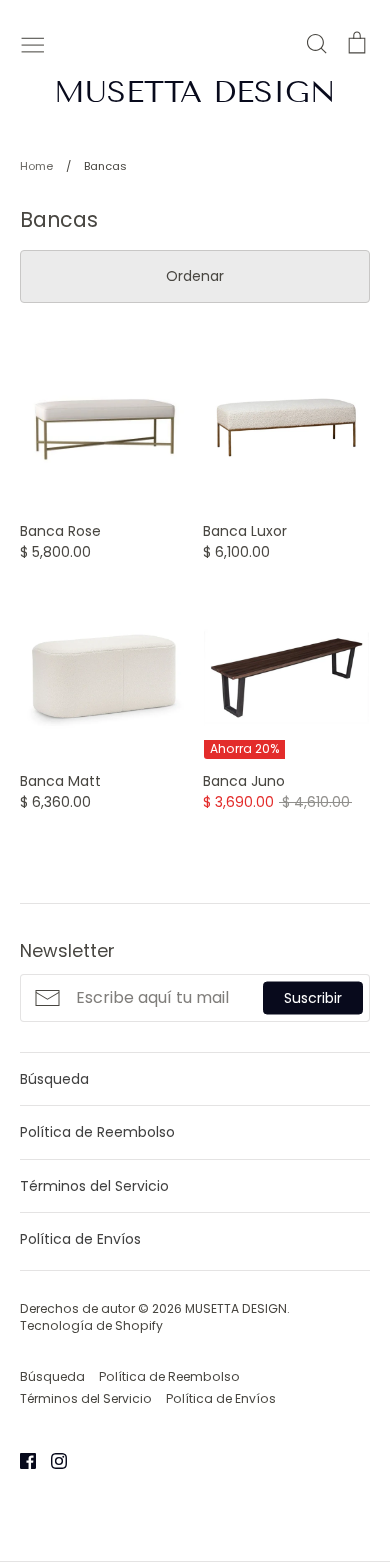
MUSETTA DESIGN (195, 92)
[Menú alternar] (33, 43)
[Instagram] (51, 1460)
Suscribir (313, 997)
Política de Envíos (80, 1239)
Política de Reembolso (97, 1132)
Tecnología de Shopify (91, 1325)
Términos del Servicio (94, 1186)
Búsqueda (54, 1079)
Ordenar (195, 276)
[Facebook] (20, 1460)
